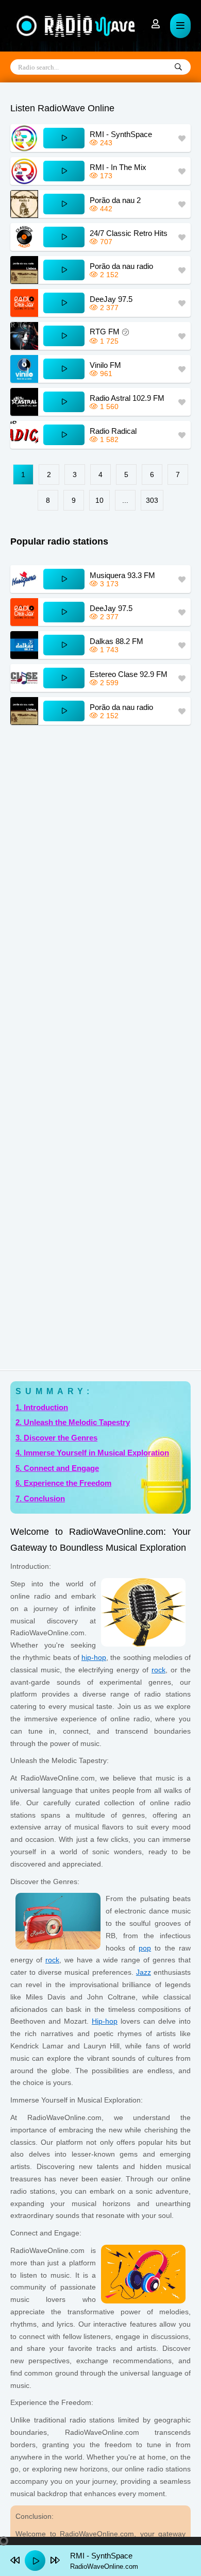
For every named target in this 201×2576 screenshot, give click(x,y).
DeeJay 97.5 (111, 299)
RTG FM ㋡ (110, 332)
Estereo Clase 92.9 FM (129, 674)
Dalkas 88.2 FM (116, 641)
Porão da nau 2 (115, 200)
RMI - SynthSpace (121, 134)
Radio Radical (113, 431)
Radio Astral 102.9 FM (127, 398)
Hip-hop (105, 2021)
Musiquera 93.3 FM (122, 575)
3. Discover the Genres (56, 1438)
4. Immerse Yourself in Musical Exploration (92, 1453)
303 (152, 500)
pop (145, 1948)
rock (158, 1670)
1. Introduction (42, 1407)
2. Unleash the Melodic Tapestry (73, 1422)
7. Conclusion (40, 1498)
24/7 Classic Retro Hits (129, 233)
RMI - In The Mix (118, 167)
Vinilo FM (105, 365)
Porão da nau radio (121, 266)
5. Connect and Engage (57, 1468)
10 (99, 500)
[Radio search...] (178, 67)
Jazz (144, 1972)
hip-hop (94, 1657)
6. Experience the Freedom (63, 1483)
